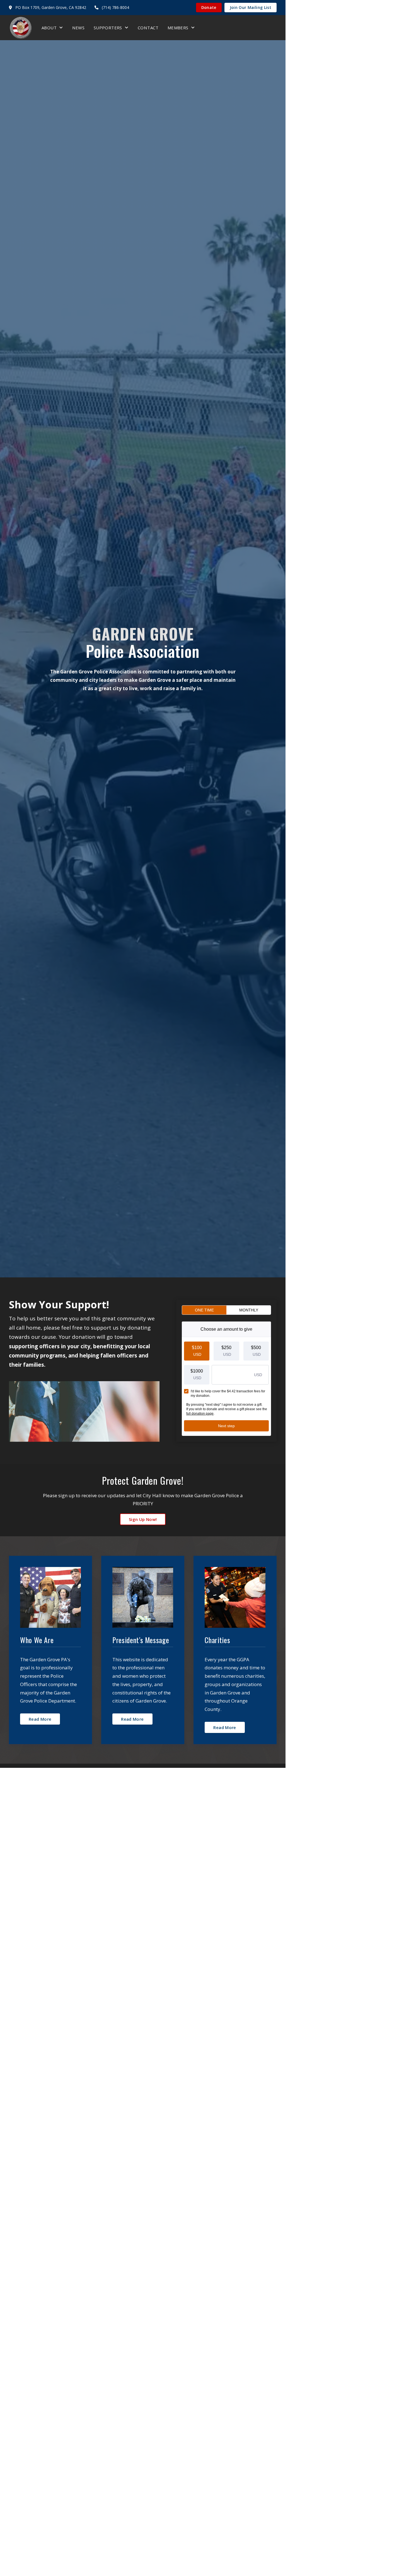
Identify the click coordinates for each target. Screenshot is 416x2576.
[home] (21, 28)
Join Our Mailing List (251, 7)
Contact (148, 28)
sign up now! (143, 1519)
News (78, 28)
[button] (52, 27)
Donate (209, 7)
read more (40, 1719)
